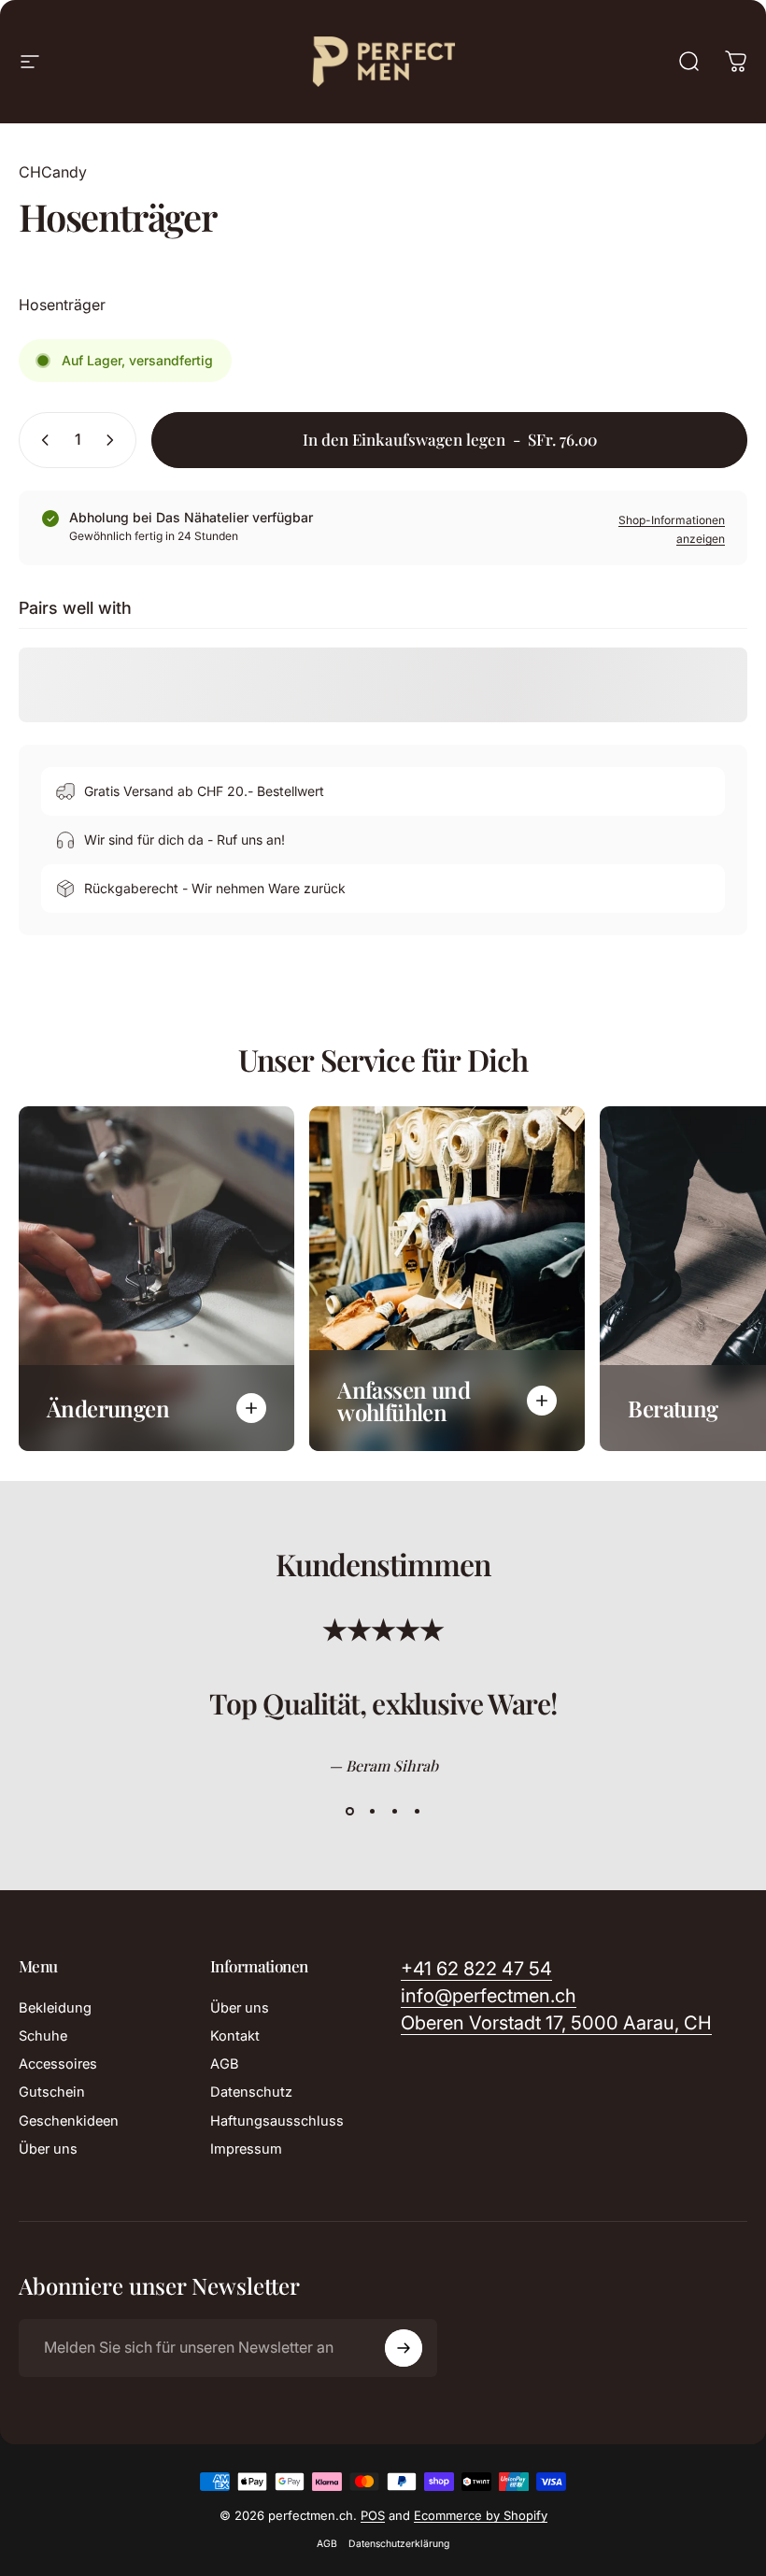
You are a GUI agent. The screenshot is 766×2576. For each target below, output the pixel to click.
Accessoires (58, 2064)
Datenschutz (251, 2092)
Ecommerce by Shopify (481, 2515)
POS (373, 2515)
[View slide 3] (394, 1812)
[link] (556, 2023)
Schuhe (43, 2036)
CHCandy (53, 172)
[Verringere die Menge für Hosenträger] (41, 440)
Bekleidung (55, 2008)
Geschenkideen (69, 2121)
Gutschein (52, 2092)
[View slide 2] (372, 1812)
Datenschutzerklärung (399, 2544)
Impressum (246, 2149)
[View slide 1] (349, 1812)
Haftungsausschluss (277, 2121)
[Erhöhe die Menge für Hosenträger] (114, 440)
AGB (225, 2064)
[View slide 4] (417, 1812)
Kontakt (235, 2036)
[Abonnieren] (404, 2348)
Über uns (48, 2149)
